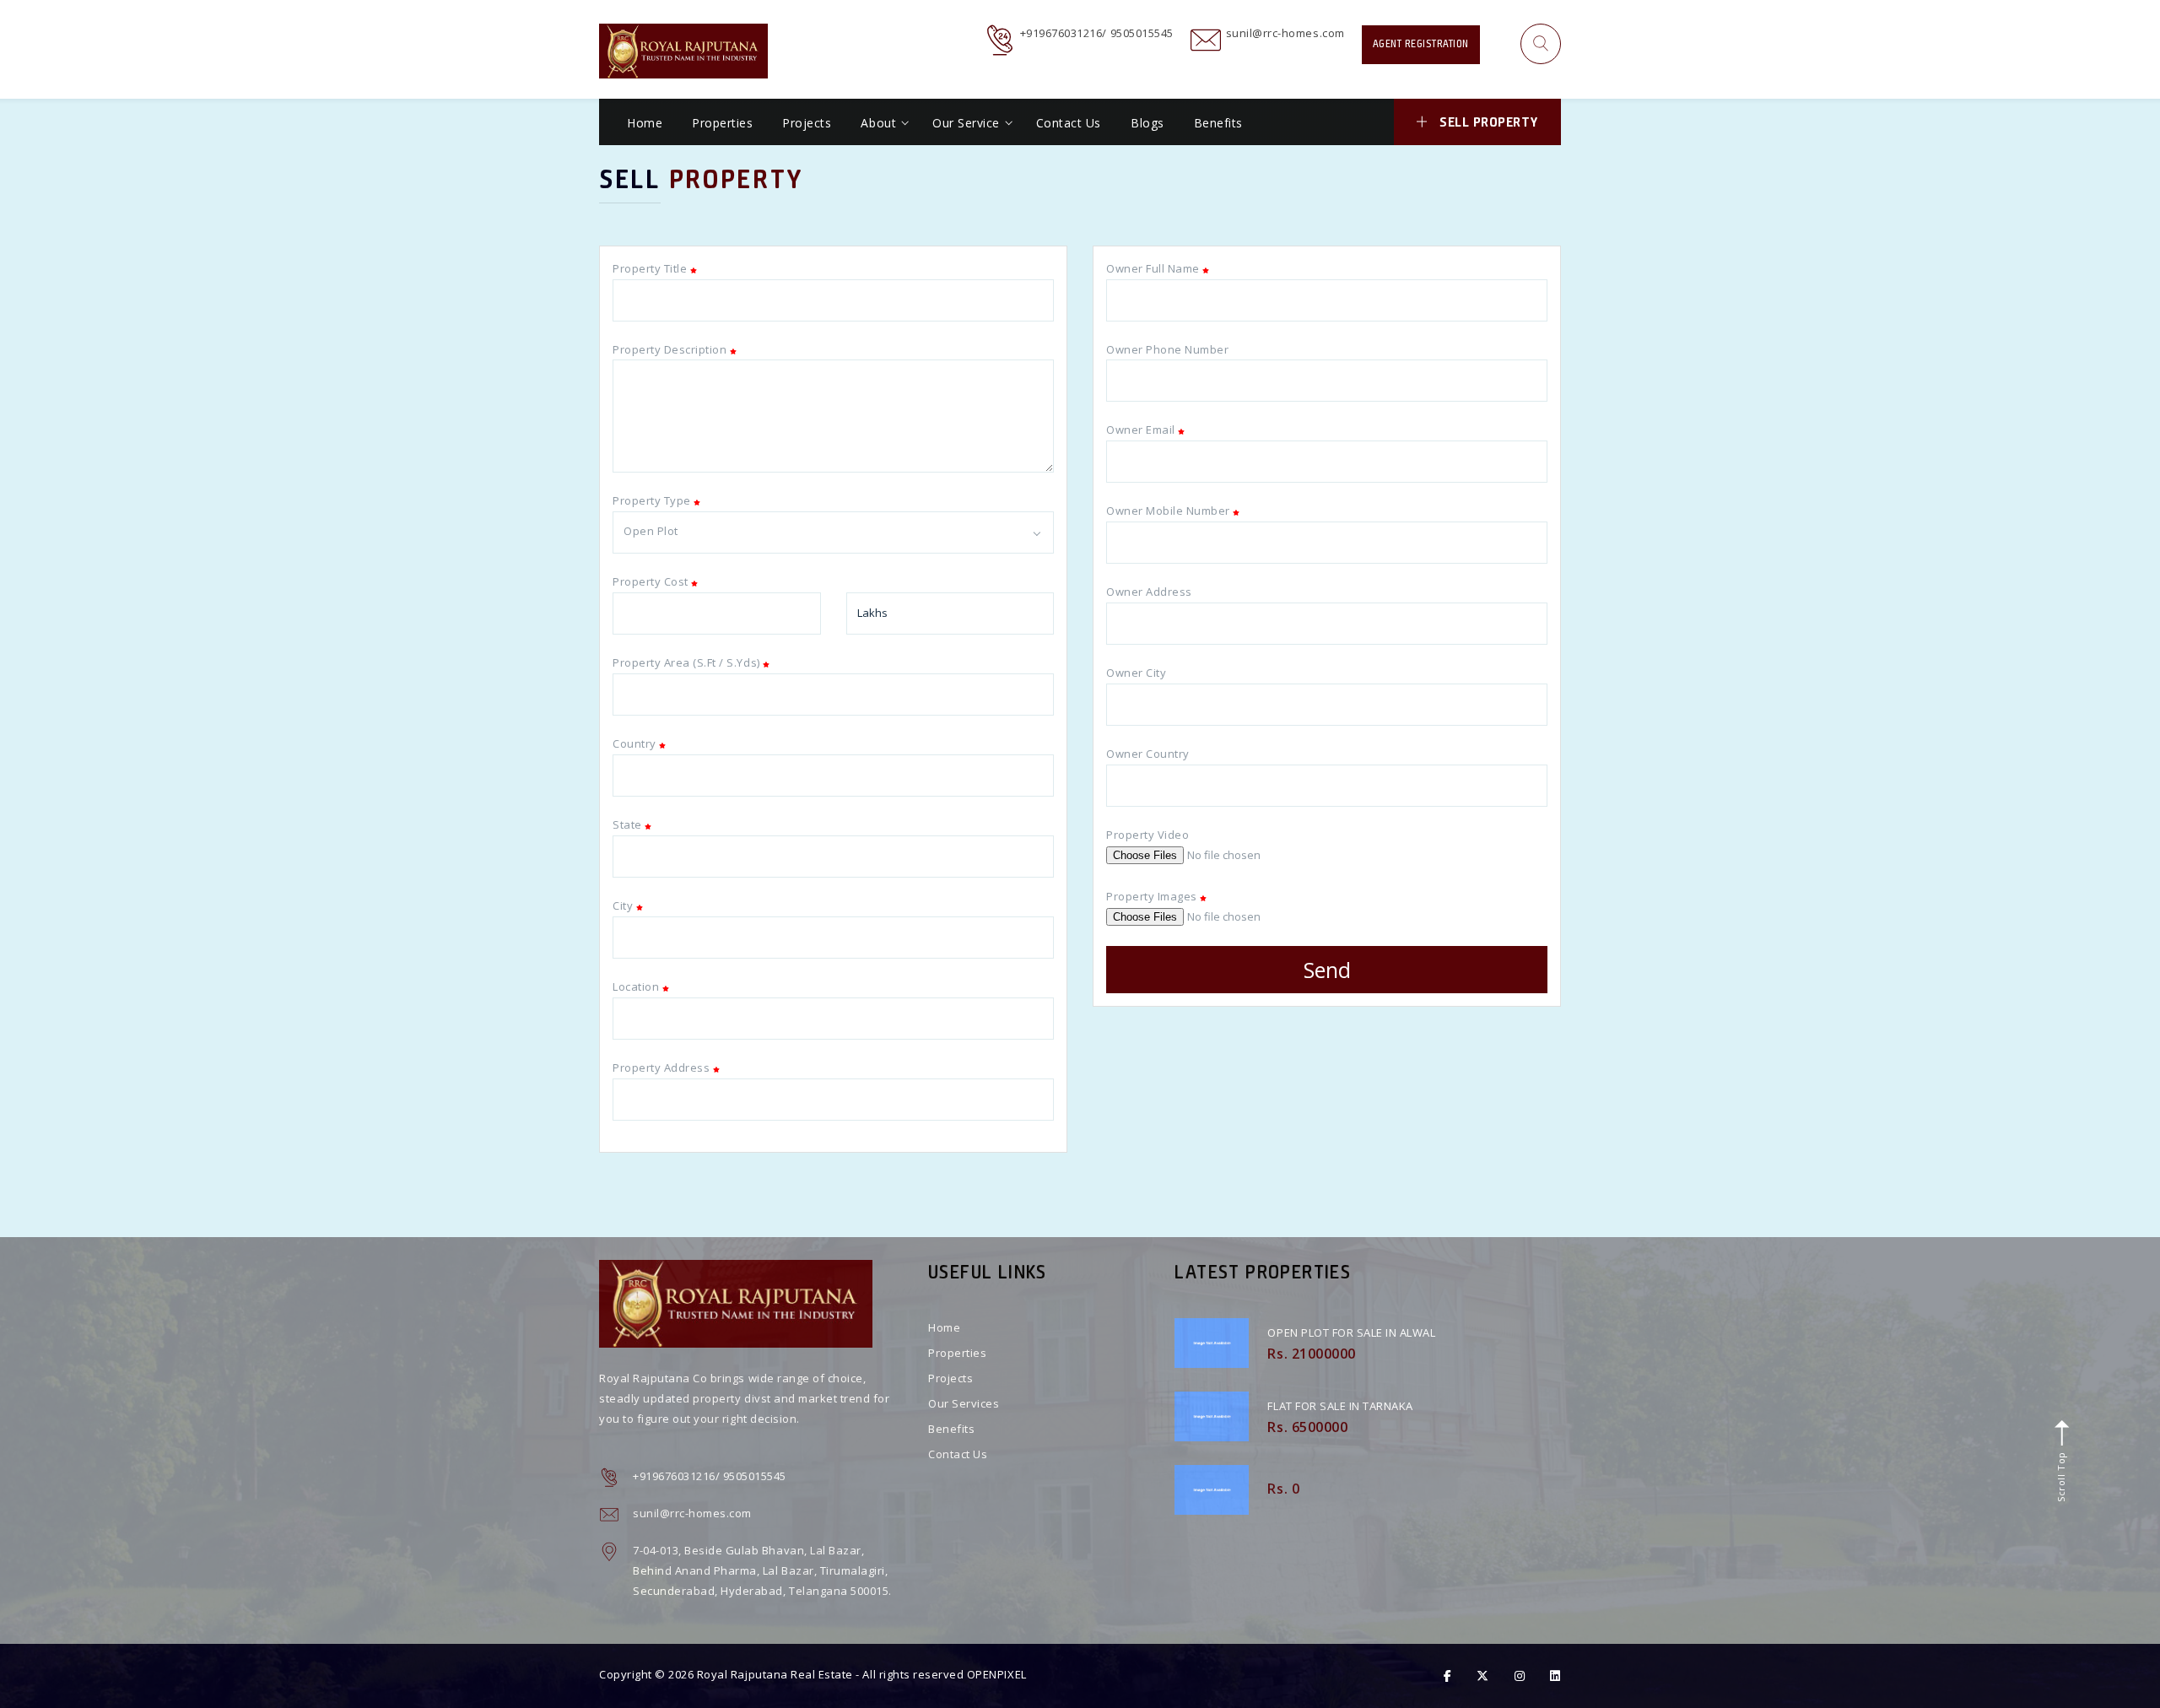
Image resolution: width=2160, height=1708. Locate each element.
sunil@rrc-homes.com (1285, 33)
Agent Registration (1421, 44)
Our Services (964, 1403)
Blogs (1147, 123)
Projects (807, 123)
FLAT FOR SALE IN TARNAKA (1340, 1406)
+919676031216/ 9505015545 (1097, 33)
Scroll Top (2060, 1475)
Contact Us (1069, 123)
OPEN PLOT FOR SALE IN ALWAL (1351, 1332)
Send (1327, 970)
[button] (1541, 44)
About (878, 123)
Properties (722, 123)
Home (645, 123)
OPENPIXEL (997, 1674)
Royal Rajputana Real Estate (775, 1674)
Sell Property (1489, 122)
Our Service (966, 123)
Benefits (1218, 123)
